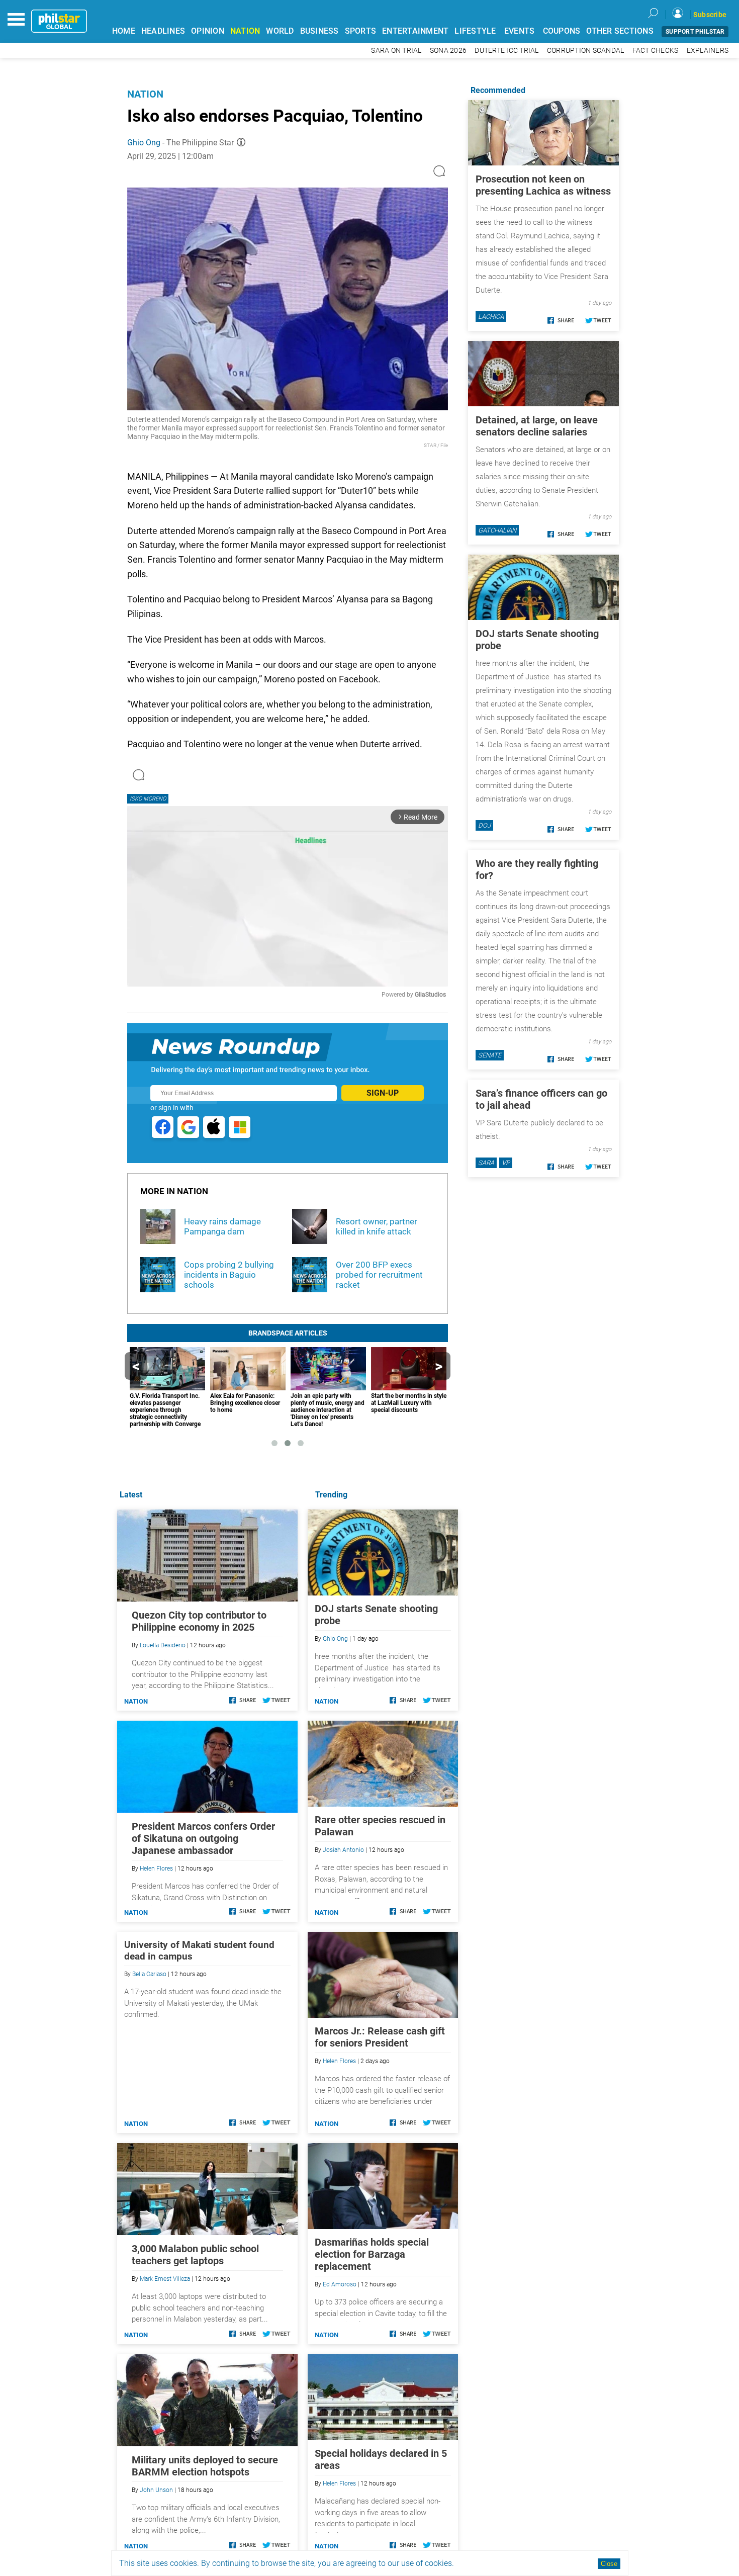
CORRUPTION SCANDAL (586, 51)
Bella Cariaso (149, 1974)
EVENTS (520, 31)
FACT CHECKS (656, 51)
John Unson (156, 2490)
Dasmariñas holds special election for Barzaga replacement (372, 2254)
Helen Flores (339, 2061)
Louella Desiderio (163, 1645)
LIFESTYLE (475, 31)
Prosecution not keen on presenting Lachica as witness (543, 185)
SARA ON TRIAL (396, 51)
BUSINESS (319, 31)
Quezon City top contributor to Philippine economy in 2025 (199, 1621)
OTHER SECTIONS (620, 31)
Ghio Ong (144, 143)
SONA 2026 (448, 51)
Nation (145, 94)
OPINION (208, 31)
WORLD (280, 31)
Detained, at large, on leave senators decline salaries (537, 426)
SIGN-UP (383, 1093)
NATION (245, 31)
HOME (124, 31)
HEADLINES (163, 31)
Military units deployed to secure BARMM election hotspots (205, 2466)
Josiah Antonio (343, 1850)
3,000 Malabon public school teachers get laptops (195, 2255)
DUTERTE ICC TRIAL (506, 51)
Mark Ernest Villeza (165, 2279)
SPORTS (361, 31)
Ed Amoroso (340, 2284)
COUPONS (562, 31)
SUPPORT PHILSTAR (695, 32)
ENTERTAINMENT (415, 31)
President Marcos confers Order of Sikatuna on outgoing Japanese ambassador (203, 1838)
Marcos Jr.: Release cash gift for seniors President (380, 2037)
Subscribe (710, 15)
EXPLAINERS (708, 51)
